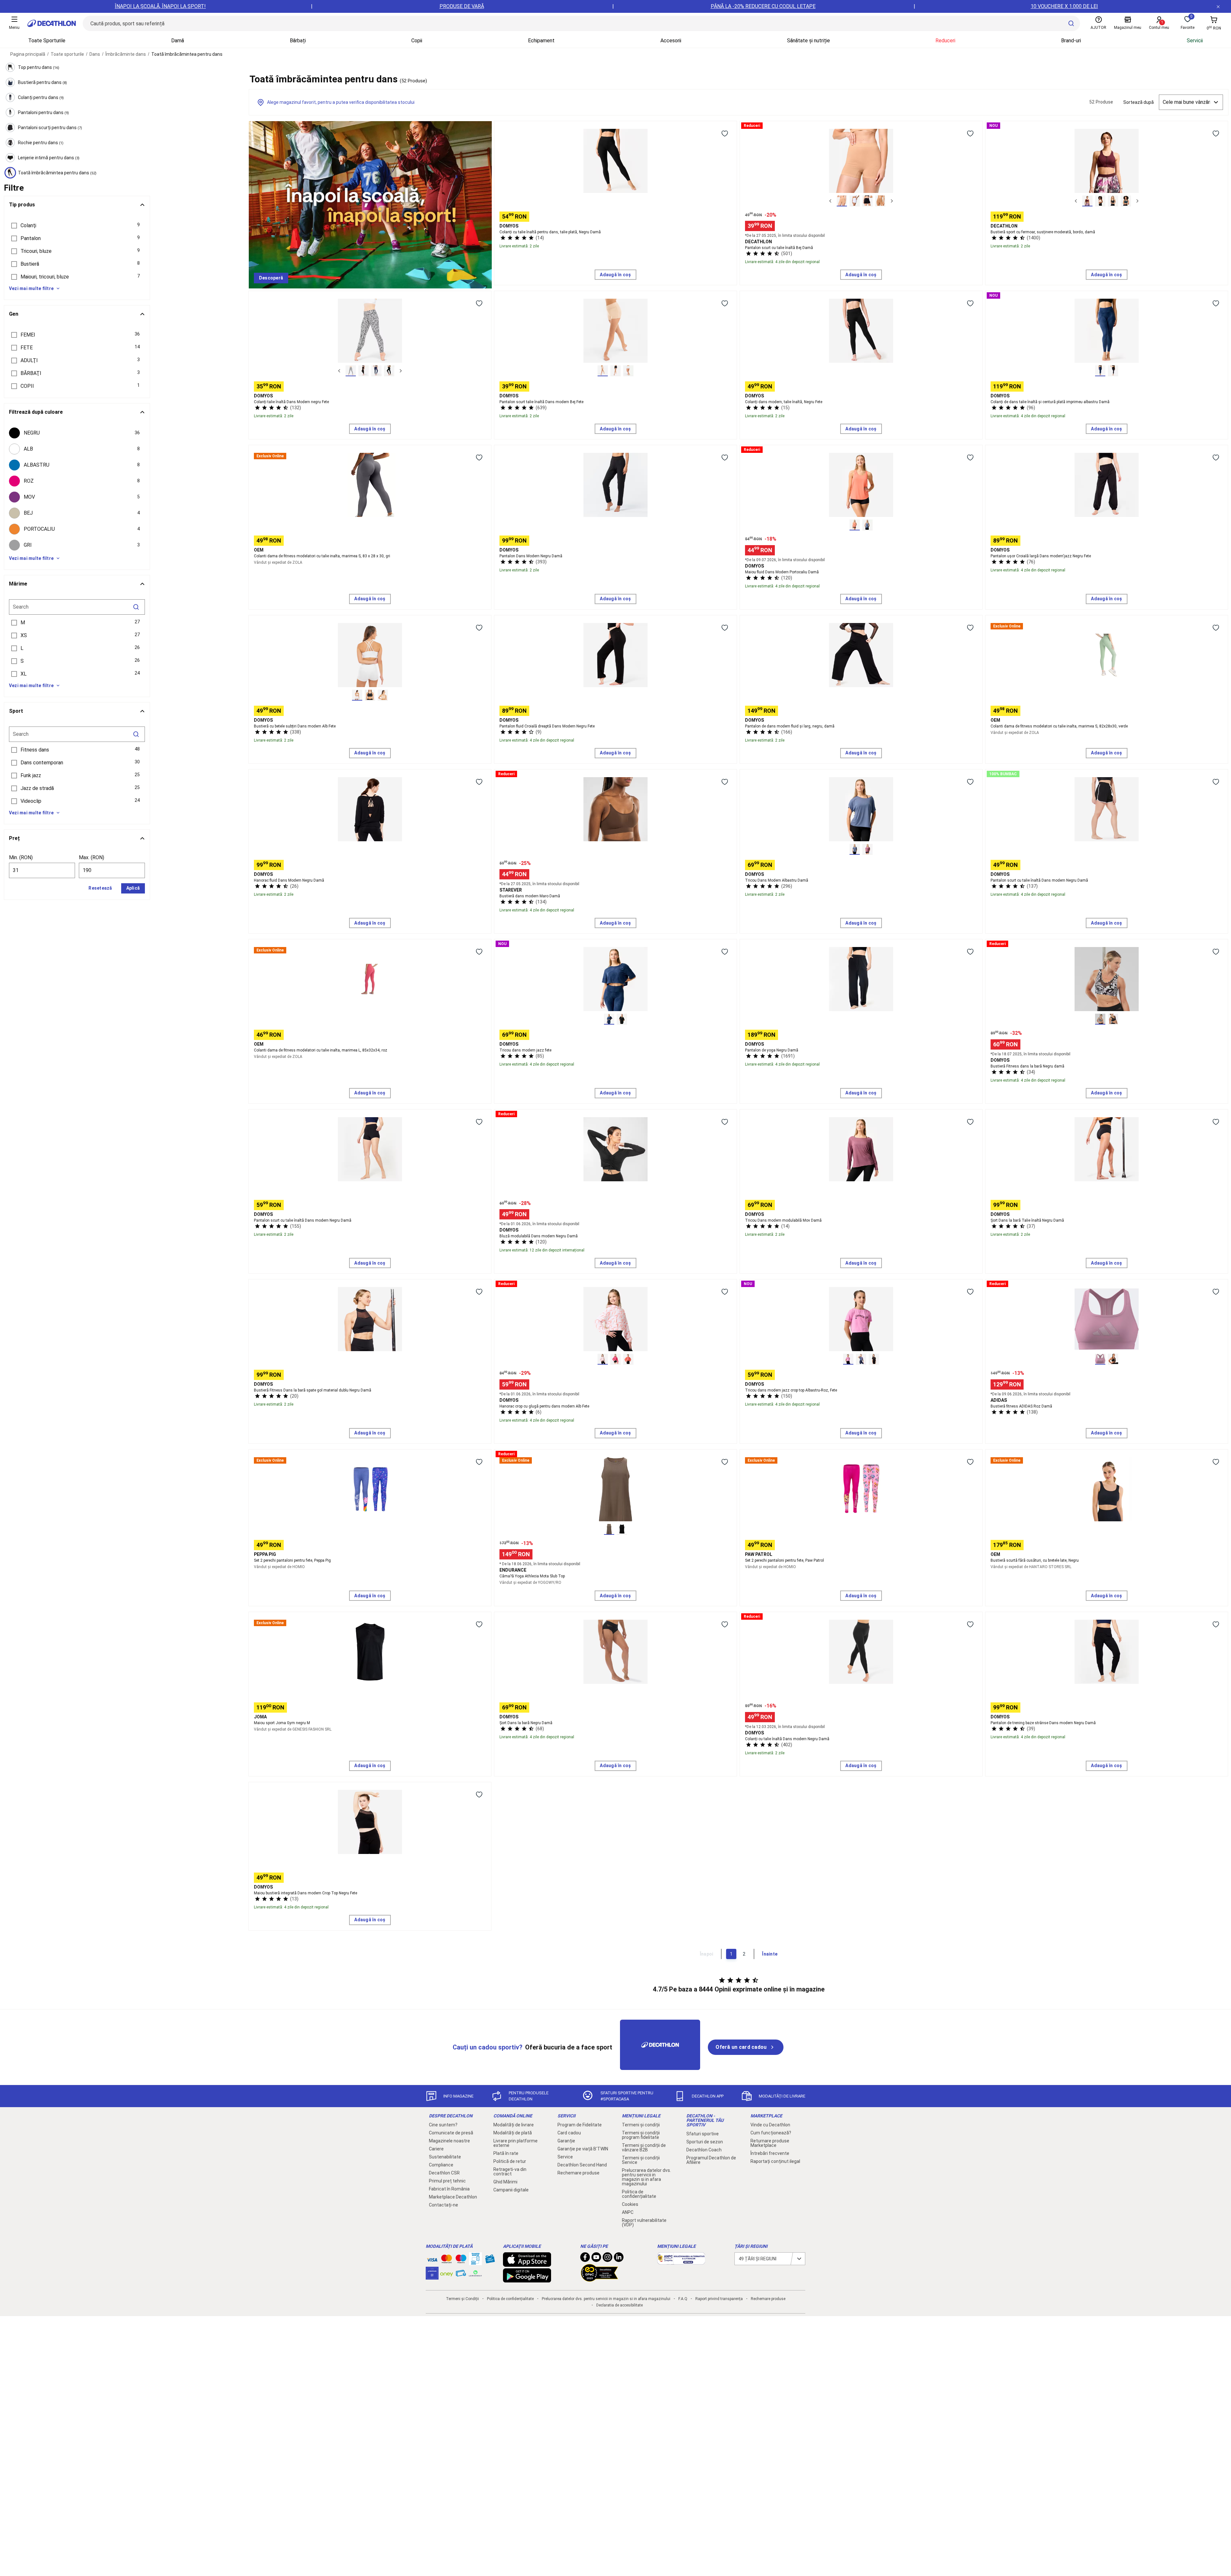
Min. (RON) (21, 857)
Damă (178, 41)
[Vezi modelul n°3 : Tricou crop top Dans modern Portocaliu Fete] (874, 1359)
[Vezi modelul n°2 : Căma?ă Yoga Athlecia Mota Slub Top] (622, 1529)
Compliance (441, 2165)
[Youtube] (596, 2259)
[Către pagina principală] (52, 23)
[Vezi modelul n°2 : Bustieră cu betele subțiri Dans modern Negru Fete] (370, 695)
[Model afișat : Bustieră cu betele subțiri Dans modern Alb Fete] (357, 695)
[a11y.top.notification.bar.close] (1218, 6)
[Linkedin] (619, 2259)
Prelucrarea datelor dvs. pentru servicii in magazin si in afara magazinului (646, 2177)
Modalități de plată (513, 2133)
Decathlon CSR (444, 2173)
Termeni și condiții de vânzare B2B (644, 2148)
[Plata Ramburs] (461, 2275)
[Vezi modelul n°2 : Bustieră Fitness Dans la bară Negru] (1113, 1019)
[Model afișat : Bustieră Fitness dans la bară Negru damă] (1100, 1019)
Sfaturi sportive (703, 2134)
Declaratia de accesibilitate (620, 2305)
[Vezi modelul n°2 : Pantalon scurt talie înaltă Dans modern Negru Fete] (615, 371)
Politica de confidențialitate (639, 2194)
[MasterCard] (447, 2260)
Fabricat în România (449, 2189)
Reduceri (945, 41)
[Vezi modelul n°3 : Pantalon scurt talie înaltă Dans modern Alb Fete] (628, 371)
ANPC (628, 2212)
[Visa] (432, 2259)
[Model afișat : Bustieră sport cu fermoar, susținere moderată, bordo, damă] (1087, 201)
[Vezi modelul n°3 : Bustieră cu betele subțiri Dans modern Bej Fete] (383, 695)
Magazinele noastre (449, 2141)
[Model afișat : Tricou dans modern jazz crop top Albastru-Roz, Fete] (848, 1359)
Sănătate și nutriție (808, 41)
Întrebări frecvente (770, 2153)
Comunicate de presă (451, 2133)
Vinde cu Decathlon (770, 2125)
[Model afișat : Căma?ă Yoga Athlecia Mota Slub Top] (609, 1529)
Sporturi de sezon (705, 2142)
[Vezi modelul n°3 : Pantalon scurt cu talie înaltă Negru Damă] (867, 201)
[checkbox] (77, 433)
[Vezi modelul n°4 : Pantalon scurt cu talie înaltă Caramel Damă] (880, 201)
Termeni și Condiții (462, 2299)
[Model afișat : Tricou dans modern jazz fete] (609, 1019)
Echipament (541, 41)
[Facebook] (585, 2259)
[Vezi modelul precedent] (830, 201)
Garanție (566, 2141)
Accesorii (671, 41)
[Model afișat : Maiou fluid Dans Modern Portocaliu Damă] (855, 525)
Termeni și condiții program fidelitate (641, 2135)
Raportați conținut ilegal (775, 2161)
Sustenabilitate (445, 2157)
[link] (271, 278)
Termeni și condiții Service (641, 2160)
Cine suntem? (443, 2125)
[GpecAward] (599, 2279)
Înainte (770, 1954)
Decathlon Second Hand (582, 2165)
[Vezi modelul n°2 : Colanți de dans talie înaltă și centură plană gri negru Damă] (1113, 371)
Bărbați (298, 41)
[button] (77, 226)
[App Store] (527, 2264)
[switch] (724, 133)
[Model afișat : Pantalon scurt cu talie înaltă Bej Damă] (842, 201)
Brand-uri (1071, 41)
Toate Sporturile (47, 41)
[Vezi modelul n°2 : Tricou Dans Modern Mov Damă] (867, 849)
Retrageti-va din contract (510, 2172)
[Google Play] (527, 2279)
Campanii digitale (511, 2190)
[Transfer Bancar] (475, 2262)
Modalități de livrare (514, 2125)
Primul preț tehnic (447, 2181)
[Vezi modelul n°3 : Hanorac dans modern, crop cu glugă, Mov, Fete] (628, 1359)
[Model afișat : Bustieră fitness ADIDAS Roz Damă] (1100, 1359)
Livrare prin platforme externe (515, 2143)
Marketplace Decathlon (453, 2197)
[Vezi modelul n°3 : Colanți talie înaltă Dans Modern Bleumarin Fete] (376, 371)
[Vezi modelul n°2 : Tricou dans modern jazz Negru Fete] (622, 1019)
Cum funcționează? (771, 2133)
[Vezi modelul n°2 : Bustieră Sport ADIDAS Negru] (1113, 1359)
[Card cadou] (490, 2260)
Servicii (1195, 41)
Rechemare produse (578, 2173)
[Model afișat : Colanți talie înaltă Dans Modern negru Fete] (351, 371)
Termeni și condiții (641, 2125)
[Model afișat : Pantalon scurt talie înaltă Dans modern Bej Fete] (603, 371)
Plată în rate (506, 2153)
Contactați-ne (444, 2205)
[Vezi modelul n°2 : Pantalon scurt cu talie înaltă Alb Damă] (855, 201)
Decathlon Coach (704, 2150)
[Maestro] (461, 2260)
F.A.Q (683, 2299)
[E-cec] (432, 2276)
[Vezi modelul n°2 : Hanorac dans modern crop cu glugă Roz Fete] (615, 1359)
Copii (417, 41)
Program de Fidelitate (580, 2125)
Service (565, 2157)
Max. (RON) (92, 857)
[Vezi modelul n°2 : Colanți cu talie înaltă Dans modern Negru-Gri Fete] (364, 371)
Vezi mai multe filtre (31, 288)
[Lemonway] (475, 2273)
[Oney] (447, 2273)
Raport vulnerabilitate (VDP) (644, 2223)
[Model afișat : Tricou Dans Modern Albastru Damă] (855, 849)
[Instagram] (607, 2259)
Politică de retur (510, 2161)
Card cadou (569, 2133)
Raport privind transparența (719, 2299)
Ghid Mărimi (505, 2182)
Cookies (630, 2204)
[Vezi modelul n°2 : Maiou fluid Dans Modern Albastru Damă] (867, 525)
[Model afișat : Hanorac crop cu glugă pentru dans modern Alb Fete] (603, 1359)
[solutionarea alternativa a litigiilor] (681, 2261)
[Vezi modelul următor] (892, 201)
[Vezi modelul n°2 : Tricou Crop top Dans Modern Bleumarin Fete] (861, 1359)
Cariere (436, 2149)
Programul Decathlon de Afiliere (711, 2160)
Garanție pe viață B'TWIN (583, 2149)
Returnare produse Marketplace (770, 2143)
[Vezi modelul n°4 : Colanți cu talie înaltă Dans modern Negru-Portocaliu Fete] (389, 371)
